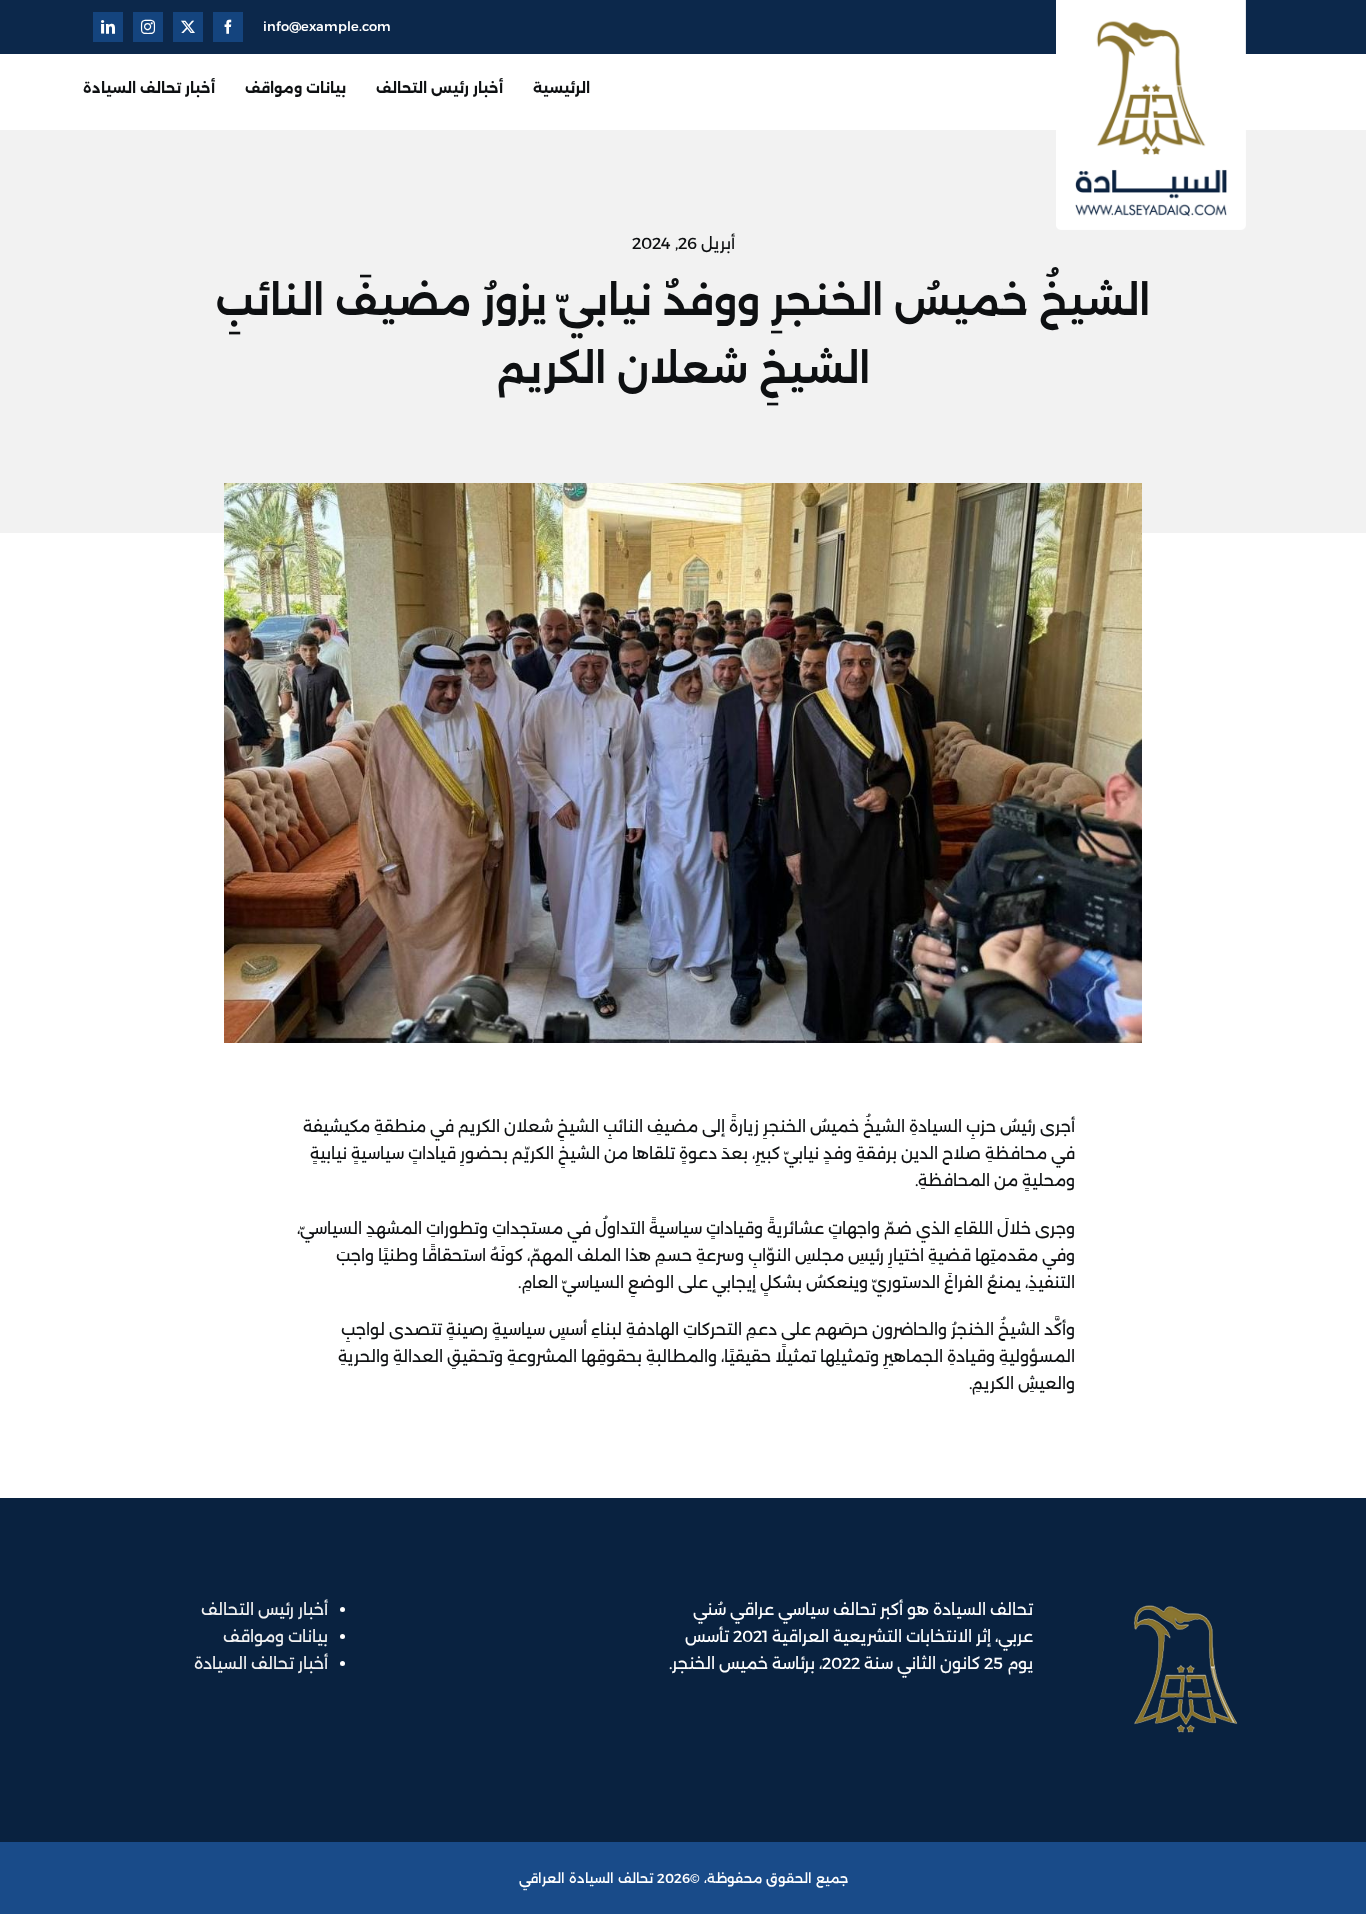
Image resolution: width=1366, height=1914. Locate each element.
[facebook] (228, 27)
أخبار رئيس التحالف (264, 1609)
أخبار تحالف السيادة (261, 1663)
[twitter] (188, 27)
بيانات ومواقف (275, 1636)
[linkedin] (108, 27)
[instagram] (148, 27)
